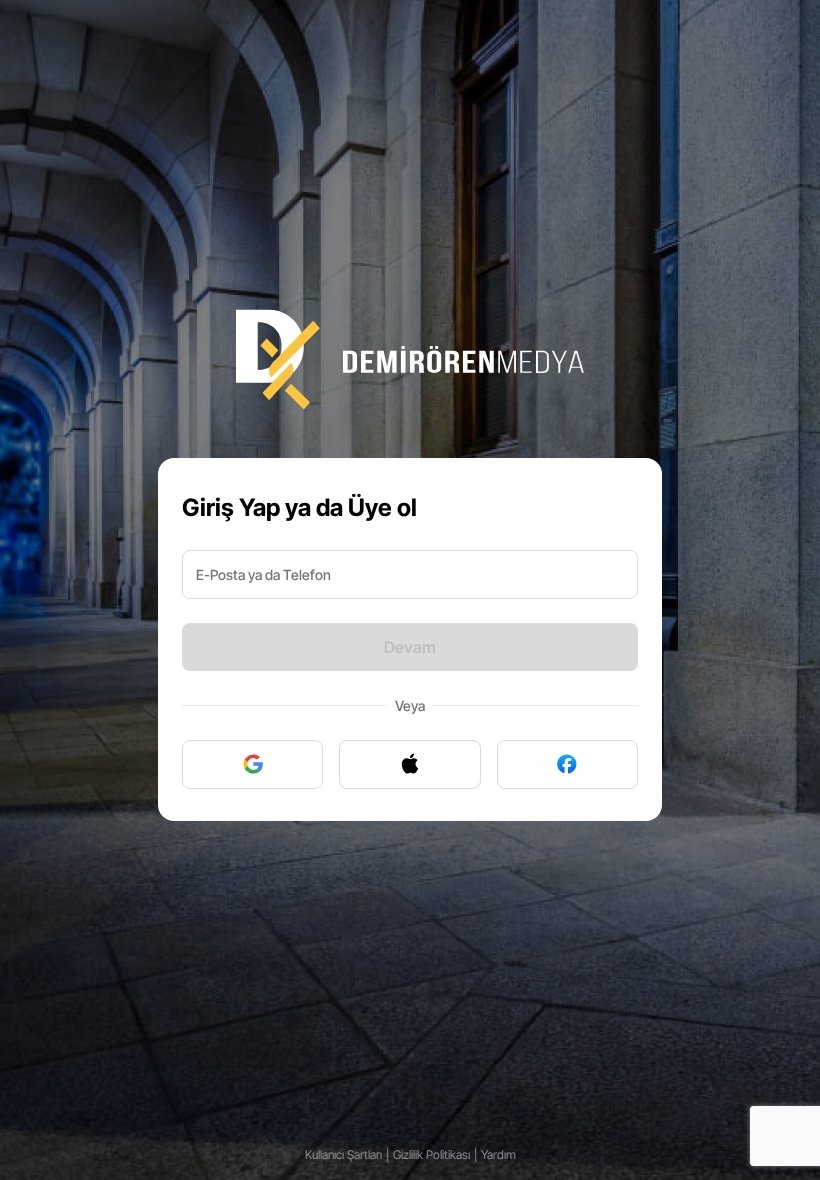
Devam (410, 647)
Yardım (498, 1154)
